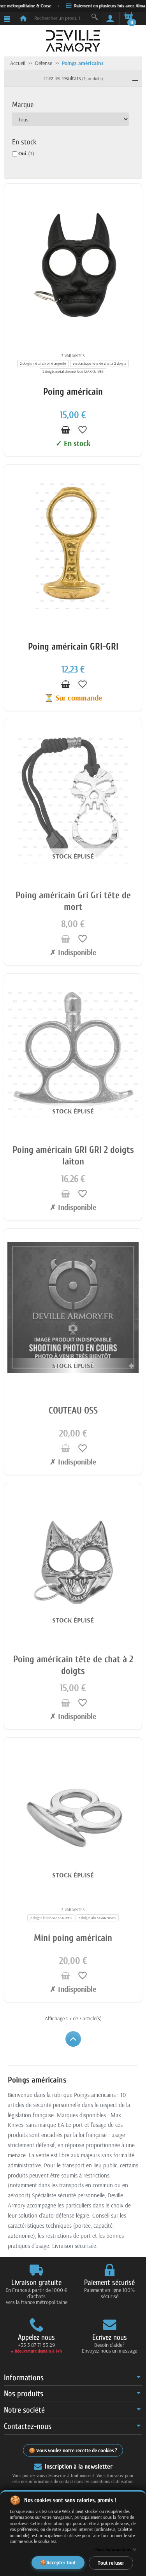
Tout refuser (111, 2562)
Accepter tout (61, 2562)
